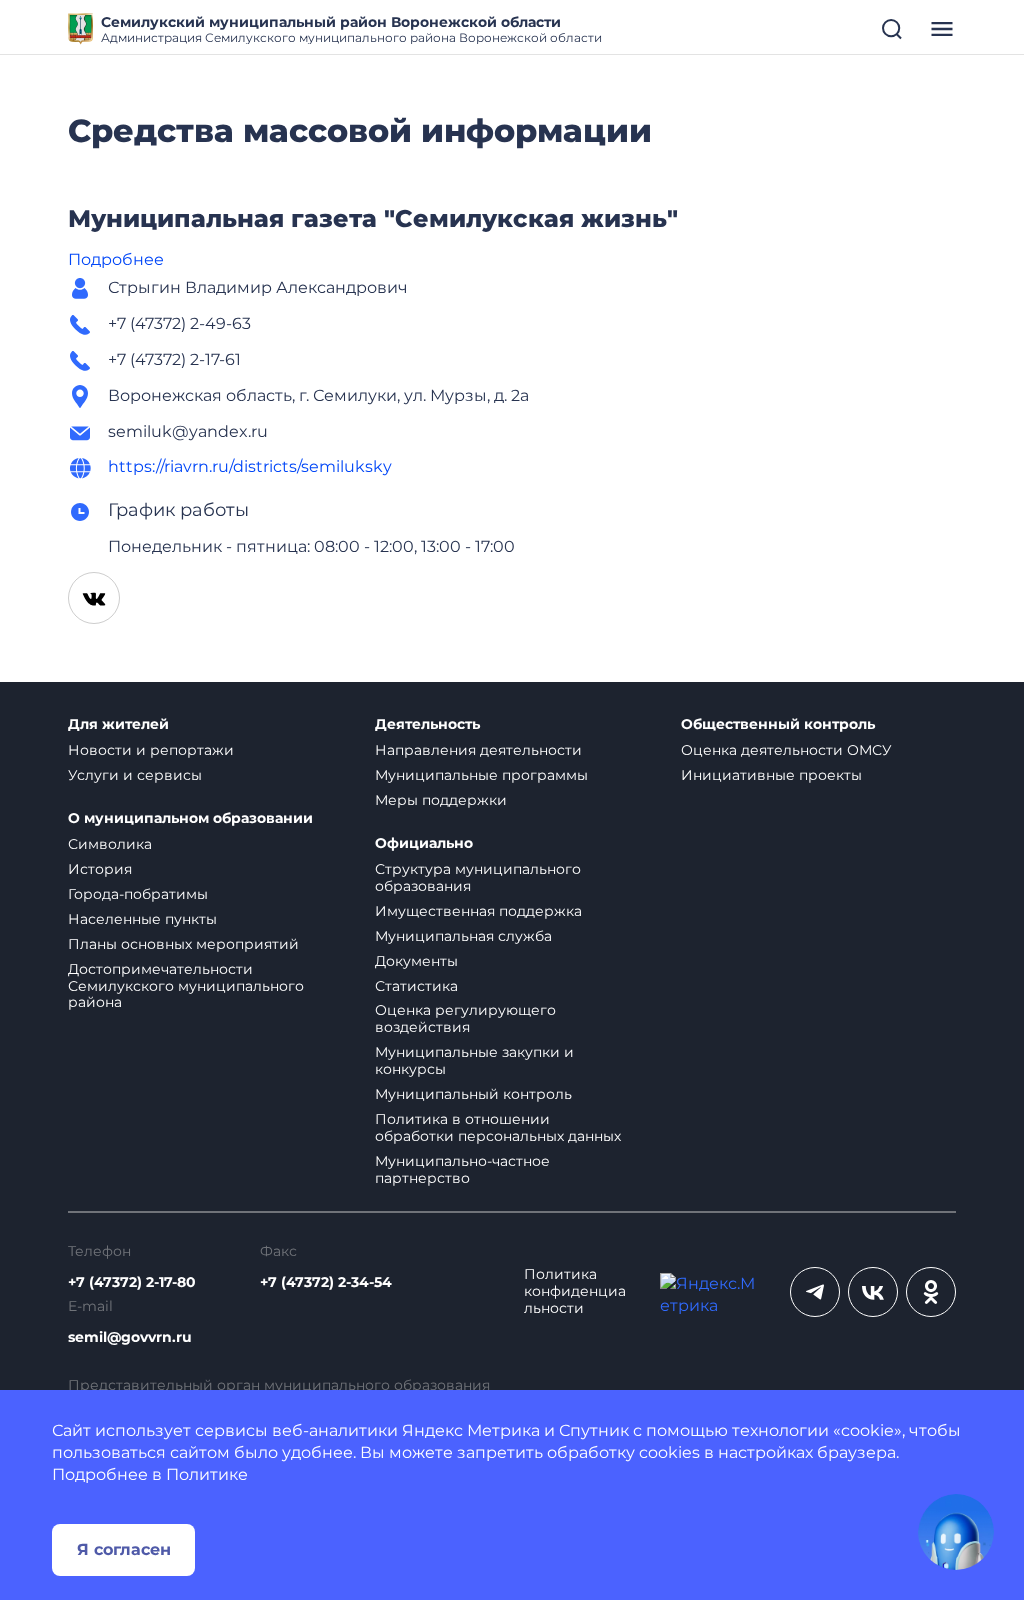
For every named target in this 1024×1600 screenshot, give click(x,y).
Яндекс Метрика (471, 1430)
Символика (110, 844)
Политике (207, 1474)
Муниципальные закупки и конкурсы (474, 1060)
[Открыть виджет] (956, 1532)
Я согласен (124, 1549)
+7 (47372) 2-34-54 (326, 1282)
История (100, 869)
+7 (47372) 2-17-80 (132, 1282)
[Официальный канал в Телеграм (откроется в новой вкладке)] (815, 1292)
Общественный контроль (778, 724)
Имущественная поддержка (478, 911)
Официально (424, 843)
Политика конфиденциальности (575, 1291)
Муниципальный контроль (473, 1094)
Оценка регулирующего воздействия (465, 1018)
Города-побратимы (138, 894)
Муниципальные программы (481, 775)
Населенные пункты (142, 919)
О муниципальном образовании (190, 818)
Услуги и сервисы (135, 775)
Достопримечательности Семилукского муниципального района (186, 986)
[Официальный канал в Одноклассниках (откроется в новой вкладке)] (931, 1292)
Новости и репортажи (151, 750)
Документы (416, 961)
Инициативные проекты (771, 775)
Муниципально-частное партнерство (462, 1169)
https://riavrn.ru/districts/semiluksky (250, 466)
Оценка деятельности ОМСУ (786, 750)
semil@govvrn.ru (130, 1337)
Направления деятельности (478, 750)
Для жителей (118, 724)
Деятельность (427, 724)
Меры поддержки (441, 800)
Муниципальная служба (463, 936)
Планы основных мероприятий (183, 944)
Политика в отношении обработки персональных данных (498, 1127)
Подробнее (116, 259)
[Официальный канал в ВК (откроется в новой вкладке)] (873, 1292)
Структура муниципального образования (478, 877)
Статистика (416, 986)
